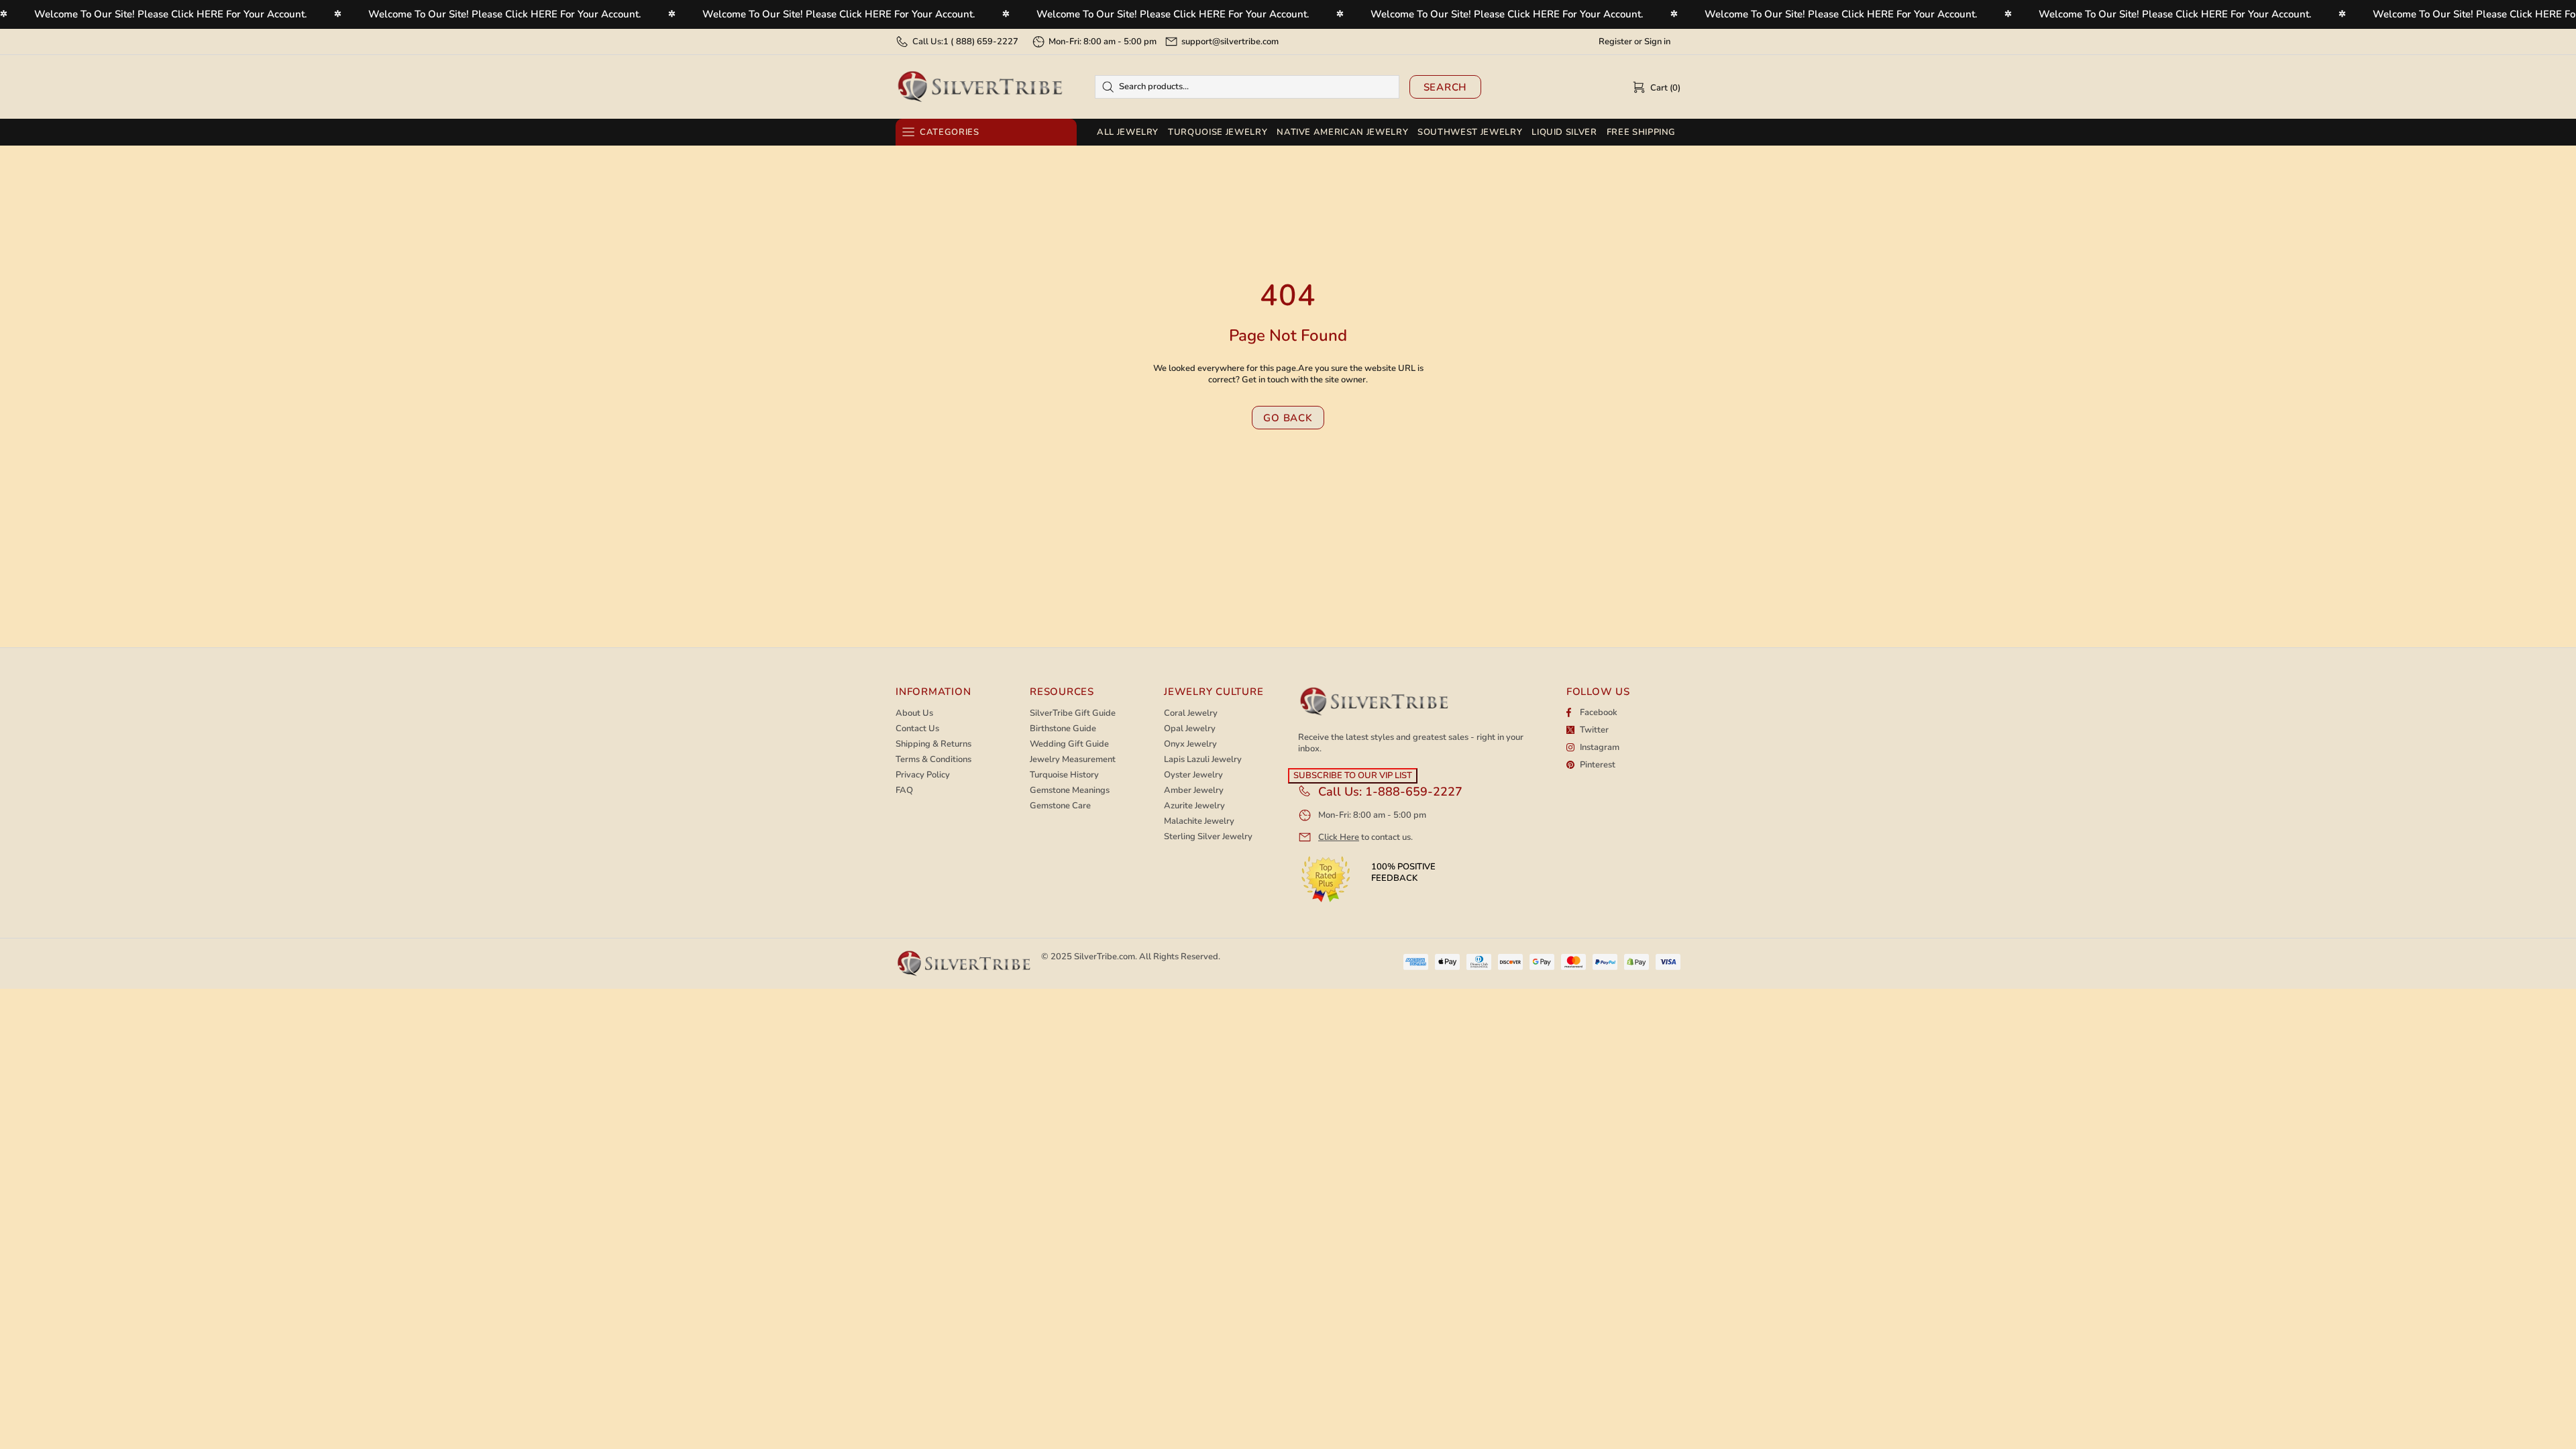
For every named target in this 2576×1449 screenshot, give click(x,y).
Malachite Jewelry (1199, 821)
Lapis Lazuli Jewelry (1203, 760)
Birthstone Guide (1063, 729)
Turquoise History (1064, 775)
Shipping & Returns (933, 744)
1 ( (981, 42)
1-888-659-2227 (1414, 792)
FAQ (904, 791)
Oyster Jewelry (1193, 775)
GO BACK (1288, 418)
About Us (914, 713)
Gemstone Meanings (1070, 791)
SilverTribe (979, 87)
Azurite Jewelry (1194, 806)
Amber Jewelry (1194, 791)
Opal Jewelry (1190, 729)
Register (1615, 42)
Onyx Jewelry (1190, 744)
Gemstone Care (1060, 806)
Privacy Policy (923, 775)
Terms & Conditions (933, 760)
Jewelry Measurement (1073, 760)
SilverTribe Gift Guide (1073, 713)
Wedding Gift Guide (1069, 744)
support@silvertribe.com (1230, 42)
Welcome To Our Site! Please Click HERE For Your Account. (171, 14)
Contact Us (917, 729)
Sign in (1657, 42)
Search (1446, 87)
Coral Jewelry (1191, 713)
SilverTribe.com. (1106, 957)
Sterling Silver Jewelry (1208, 837)
